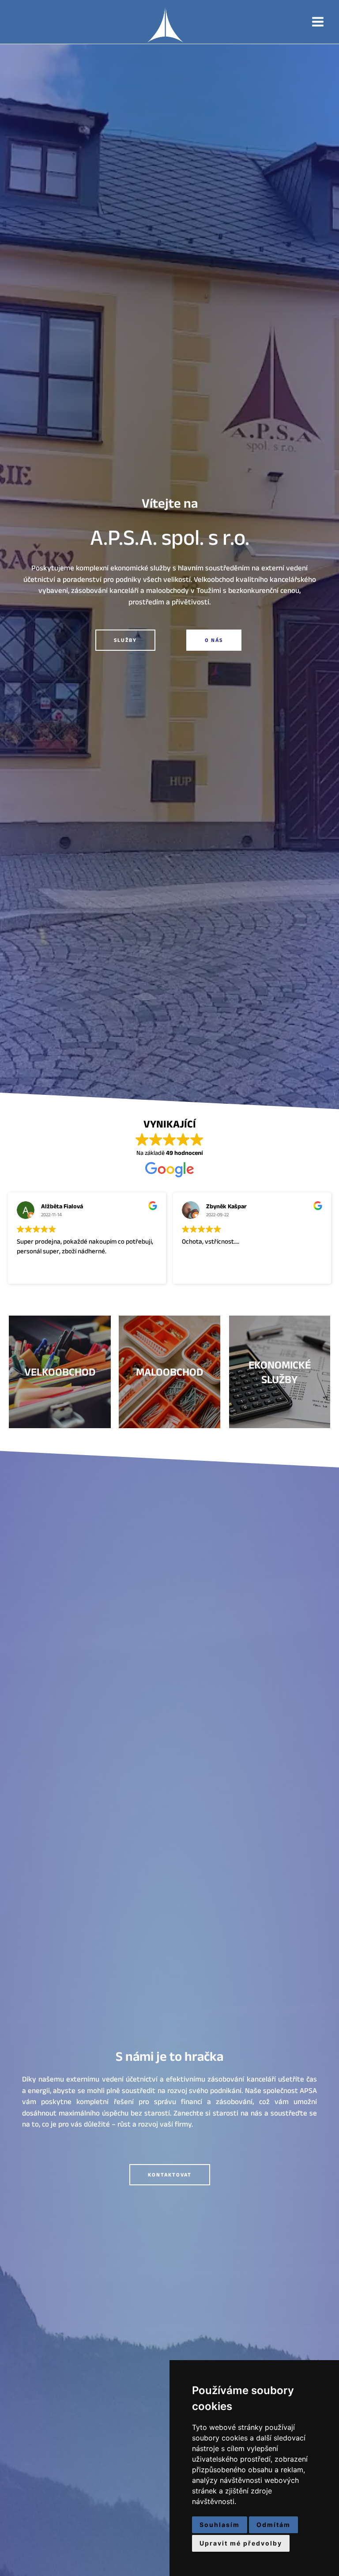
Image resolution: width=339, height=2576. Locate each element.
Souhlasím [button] (220, 2525)
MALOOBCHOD (169, 1372)
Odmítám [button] (273, 2525)
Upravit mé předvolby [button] (241, 2543)
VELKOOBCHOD (60, 1372)
